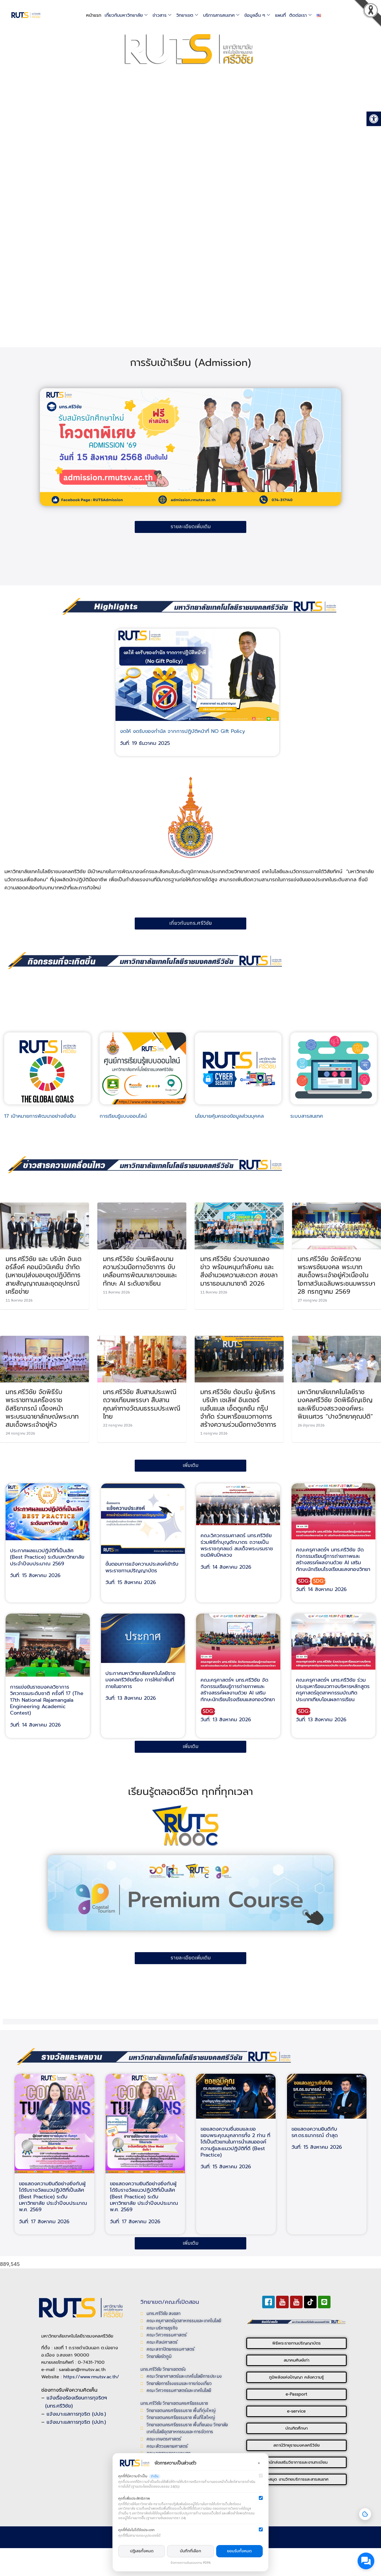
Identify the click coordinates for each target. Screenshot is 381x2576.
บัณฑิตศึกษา (296, 2428)
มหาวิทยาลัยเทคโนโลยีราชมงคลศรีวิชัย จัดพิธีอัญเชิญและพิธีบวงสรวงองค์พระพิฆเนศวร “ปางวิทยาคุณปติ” (335, 1404)
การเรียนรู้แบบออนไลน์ (123, 1116)
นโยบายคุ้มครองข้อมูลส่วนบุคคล (229, 1116)
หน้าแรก (94, 15)
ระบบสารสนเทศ (307, 1116)
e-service (296, 2411)
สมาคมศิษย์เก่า (296, 2360)
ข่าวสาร (160, 15)
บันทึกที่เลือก (191, 2551)
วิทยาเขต (185, 15)
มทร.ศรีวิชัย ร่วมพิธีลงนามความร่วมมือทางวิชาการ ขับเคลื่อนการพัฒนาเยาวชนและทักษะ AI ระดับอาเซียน (140, 1271)
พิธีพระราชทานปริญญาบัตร (296, 2343)
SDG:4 (304, 1581)
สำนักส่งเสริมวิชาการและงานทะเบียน (296, 2462)
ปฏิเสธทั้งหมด (142, 2551)
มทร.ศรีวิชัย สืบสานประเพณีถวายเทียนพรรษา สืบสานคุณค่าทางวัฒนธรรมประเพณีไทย (142, 1404)
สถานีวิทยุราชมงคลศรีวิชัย (296, 2445)
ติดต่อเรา (298, 15)
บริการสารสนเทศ (219, 15)
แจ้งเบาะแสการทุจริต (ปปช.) (76, 2414)
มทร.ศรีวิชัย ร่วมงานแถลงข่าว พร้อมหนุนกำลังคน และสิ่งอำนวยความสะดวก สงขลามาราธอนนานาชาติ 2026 (239, 1271)
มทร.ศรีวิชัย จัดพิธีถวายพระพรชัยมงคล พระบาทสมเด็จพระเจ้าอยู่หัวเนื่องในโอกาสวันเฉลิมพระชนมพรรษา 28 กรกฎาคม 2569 (336, 1275)
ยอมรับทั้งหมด (239, 2551)
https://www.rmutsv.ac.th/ (91, 2377)
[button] (373, 15)
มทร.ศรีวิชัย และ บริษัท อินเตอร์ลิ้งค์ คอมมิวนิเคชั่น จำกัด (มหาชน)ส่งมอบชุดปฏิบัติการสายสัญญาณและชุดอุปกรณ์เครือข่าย (44, 1275)
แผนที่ (280, 15)
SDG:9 (319, 1581)
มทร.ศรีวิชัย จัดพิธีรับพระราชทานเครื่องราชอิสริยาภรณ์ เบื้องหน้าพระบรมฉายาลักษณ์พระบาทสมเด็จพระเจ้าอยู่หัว (42, 1408)
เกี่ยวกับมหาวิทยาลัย (124, 15)
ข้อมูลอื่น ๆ (255, 15)
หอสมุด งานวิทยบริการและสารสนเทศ (296, 2479)
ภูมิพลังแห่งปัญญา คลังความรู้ (296, 2377)
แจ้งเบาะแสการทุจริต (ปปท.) (76, 2422)
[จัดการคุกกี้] (365, 2514)
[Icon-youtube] (282, 2302)
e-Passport (296, 2394)
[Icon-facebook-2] (268, 2302)
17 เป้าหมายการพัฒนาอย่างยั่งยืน (40, 1116)
